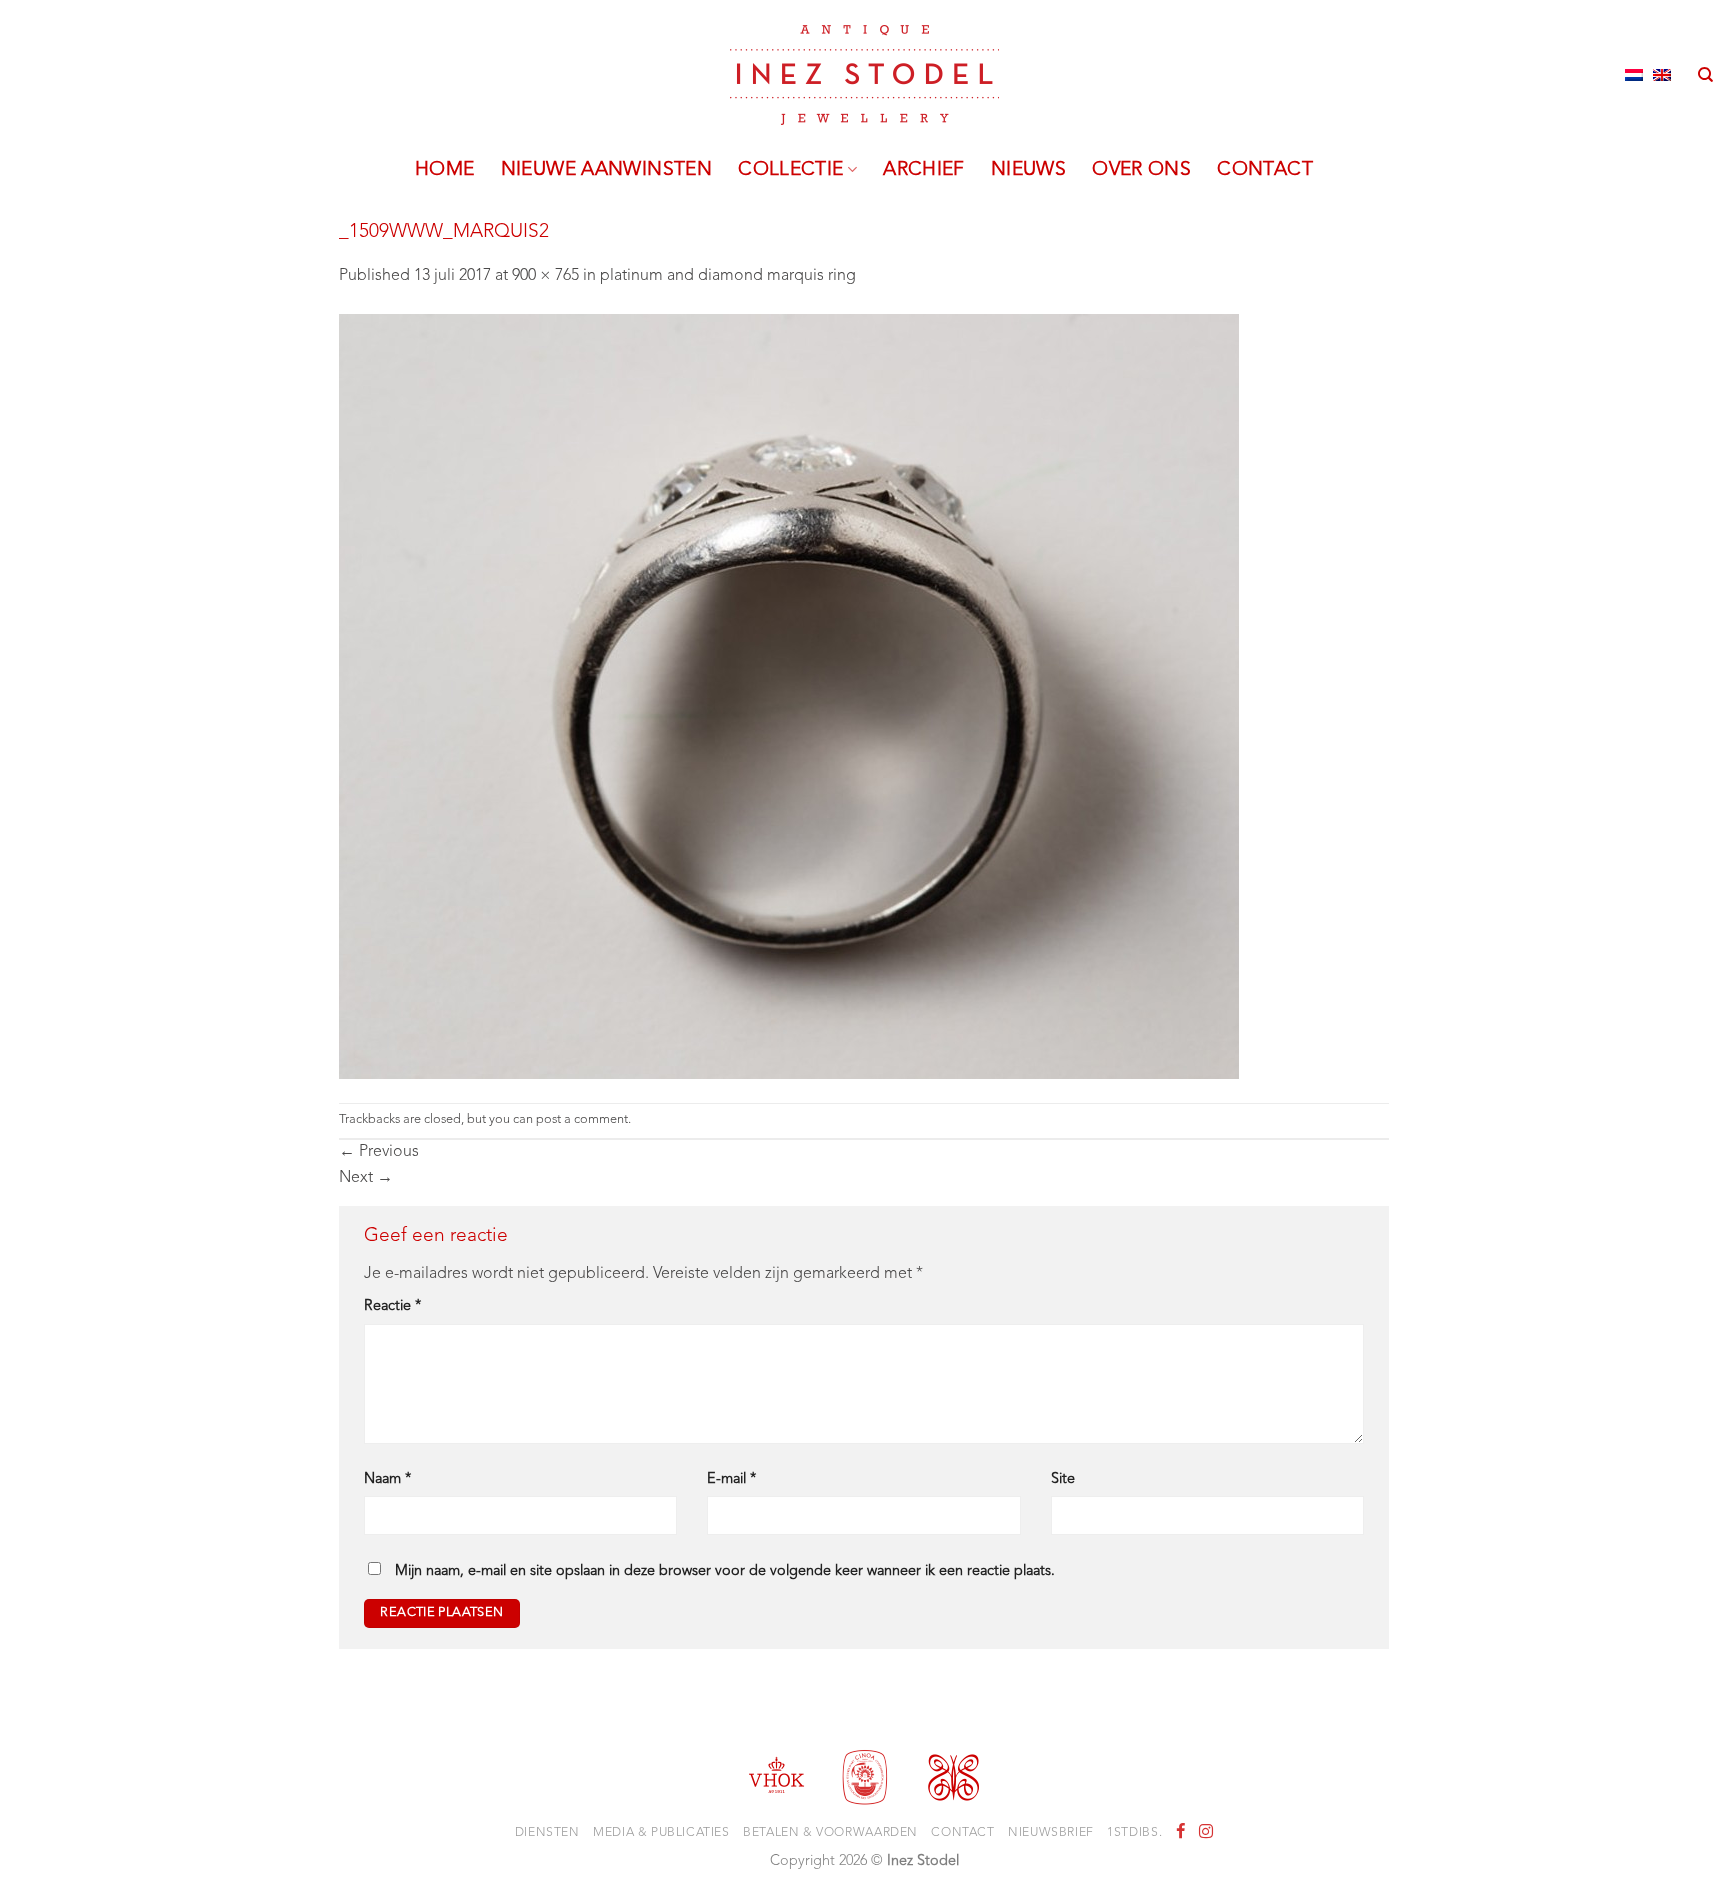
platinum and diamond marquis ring (728, 276)
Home (445, 170)
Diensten (547, 1833)
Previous (379, 1152)
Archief (924, 170)
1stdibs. (1134, 1833)
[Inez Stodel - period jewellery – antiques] (864, 75)
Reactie (392, 1306)
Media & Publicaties (661, 1833)
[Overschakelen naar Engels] (1662, 75)
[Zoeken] (1705, 75)
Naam (387, 1479)
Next (366, 1178)
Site (1063, 1479)
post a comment (582, 1119)
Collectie (790, 170)
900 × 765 (545, 276)
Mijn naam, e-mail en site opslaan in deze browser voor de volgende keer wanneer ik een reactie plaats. (725, 1571)
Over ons (1141, 170)
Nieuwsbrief (1051, 1833)
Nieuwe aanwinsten (607, 170)
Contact (1265, 170)
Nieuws (1028, 170)
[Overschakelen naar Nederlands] (1634, 75)
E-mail (731, 1479)
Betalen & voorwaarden (830, 1833)
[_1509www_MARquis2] (789, 696)
